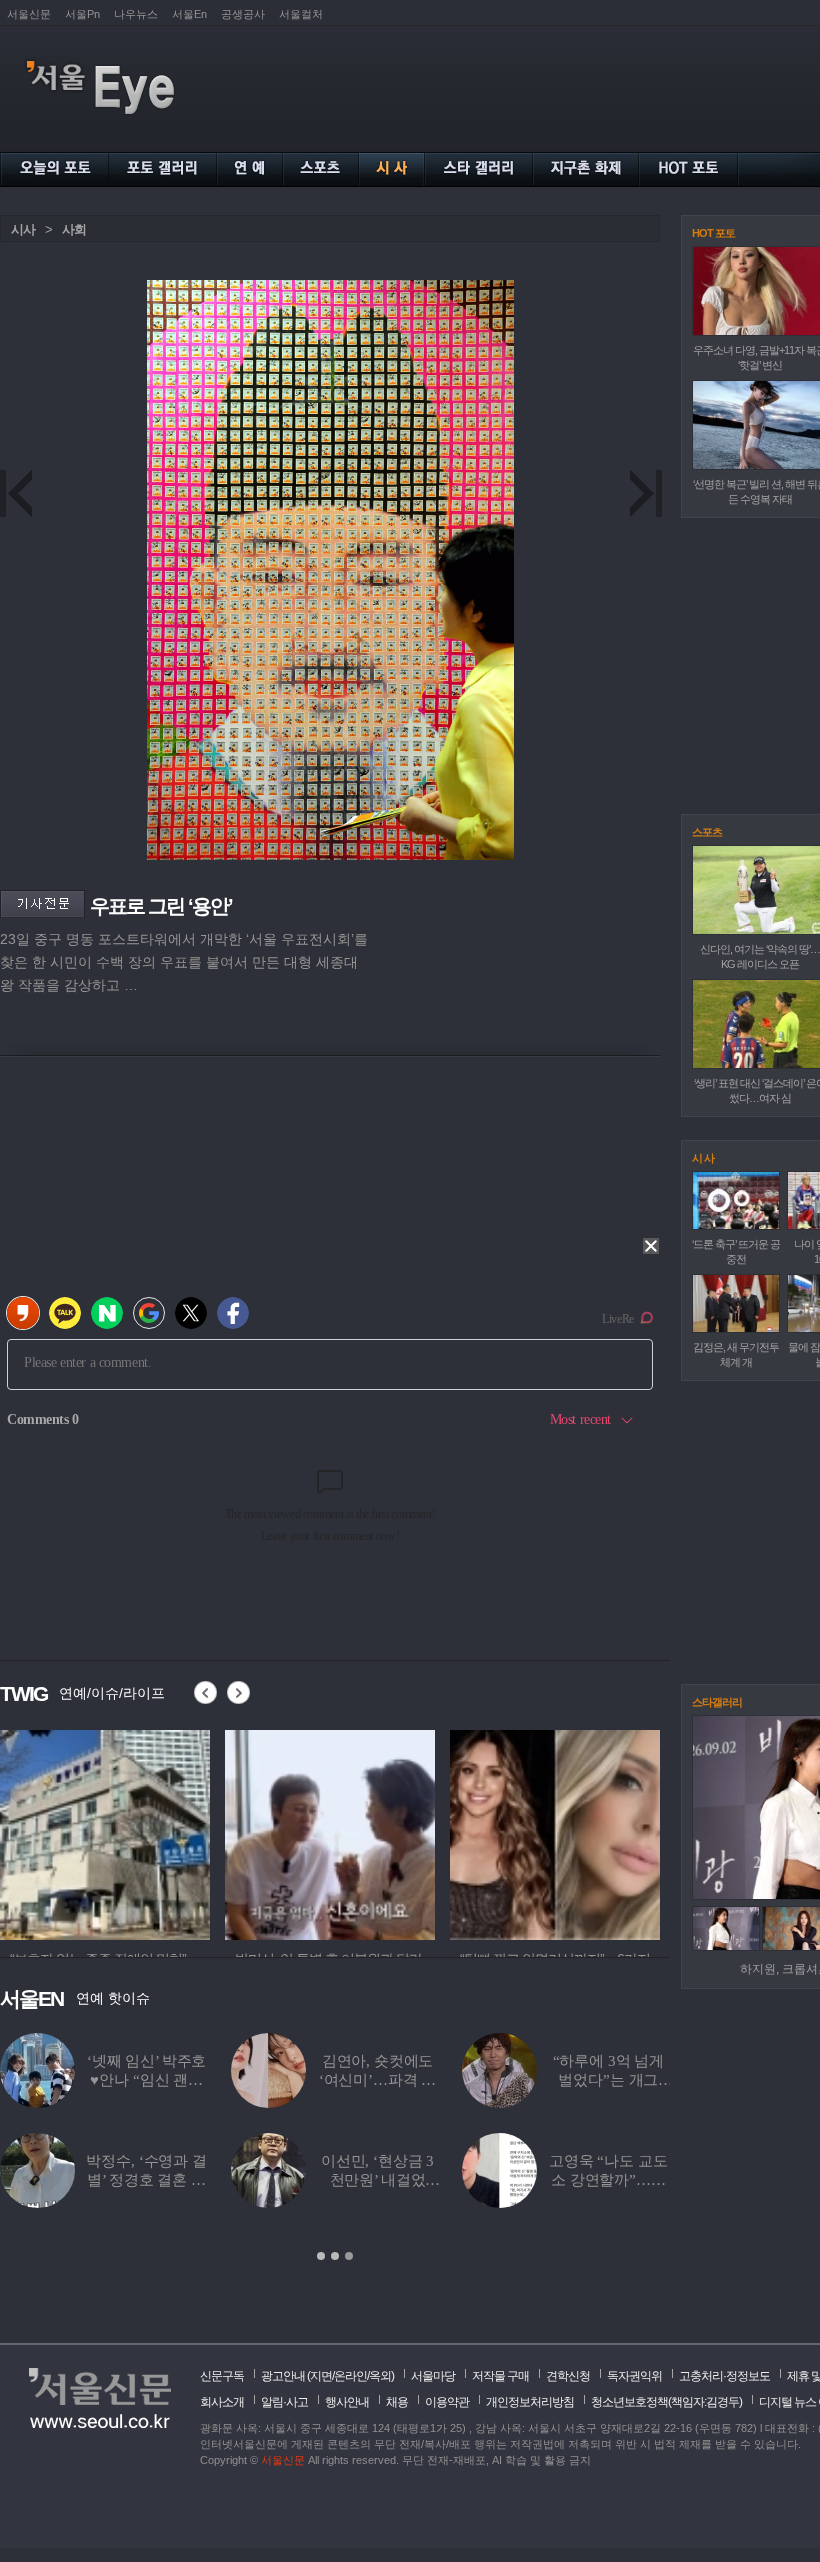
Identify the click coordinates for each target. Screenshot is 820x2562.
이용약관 (447, 2402)
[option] (105, 1832)
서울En (189, 14)
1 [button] (321, 2256)
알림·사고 (284, 2402)
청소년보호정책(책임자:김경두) (666, 2402)
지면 (321, 2376)
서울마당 (433, 2376)
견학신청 (568, 2376)
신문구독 (222, 2376)
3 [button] (349, 2256)
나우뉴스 (136, 14)
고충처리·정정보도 (724, 2376)
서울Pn (82, 14)
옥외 (380, 2376)
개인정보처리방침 (530, 2402)
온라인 (350, 2376)
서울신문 (29, 14)
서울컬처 (301, 14)
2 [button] (335, 2256)
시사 (23, 229)
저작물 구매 (500, 2376)
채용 (397, 2402)
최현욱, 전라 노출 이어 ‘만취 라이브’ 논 (146, 2080)
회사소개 (222, 2402)
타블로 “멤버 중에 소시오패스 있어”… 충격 (608, 2080)
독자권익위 (634, 2376)
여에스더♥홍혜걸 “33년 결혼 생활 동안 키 (377, 2080)
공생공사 (243, 14)
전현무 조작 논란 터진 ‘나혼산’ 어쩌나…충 (608, 2180)
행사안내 (347, 2402)
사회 (74, 229)
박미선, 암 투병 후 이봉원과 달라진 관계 (377, 2180)
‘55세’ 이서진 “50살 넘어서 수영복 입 (146, 2180)
